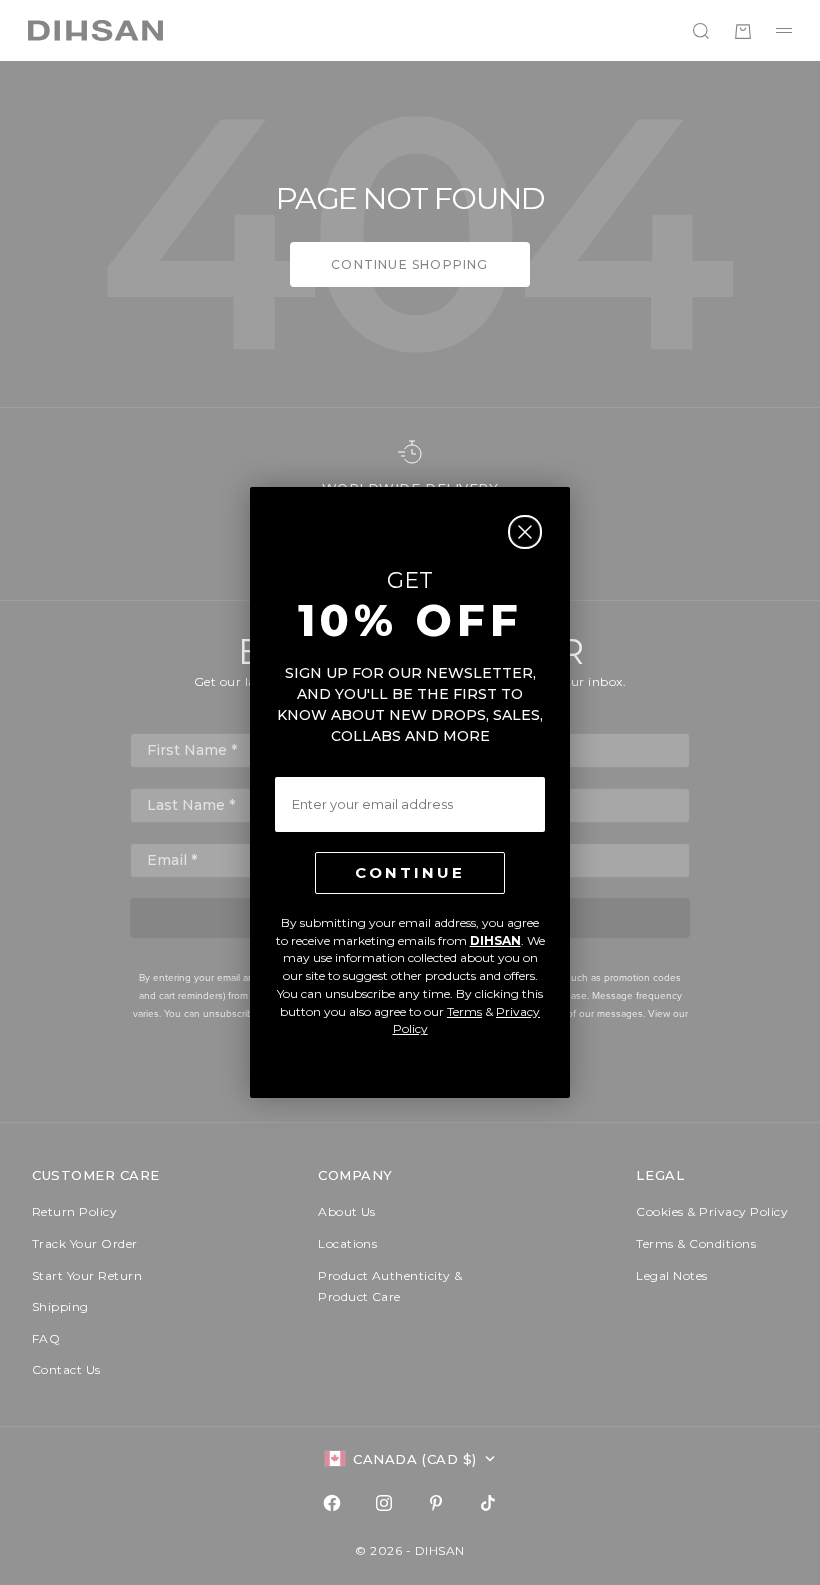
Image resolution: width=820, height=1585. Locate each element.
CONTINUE (410, 872)
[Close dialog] (525, 532)
